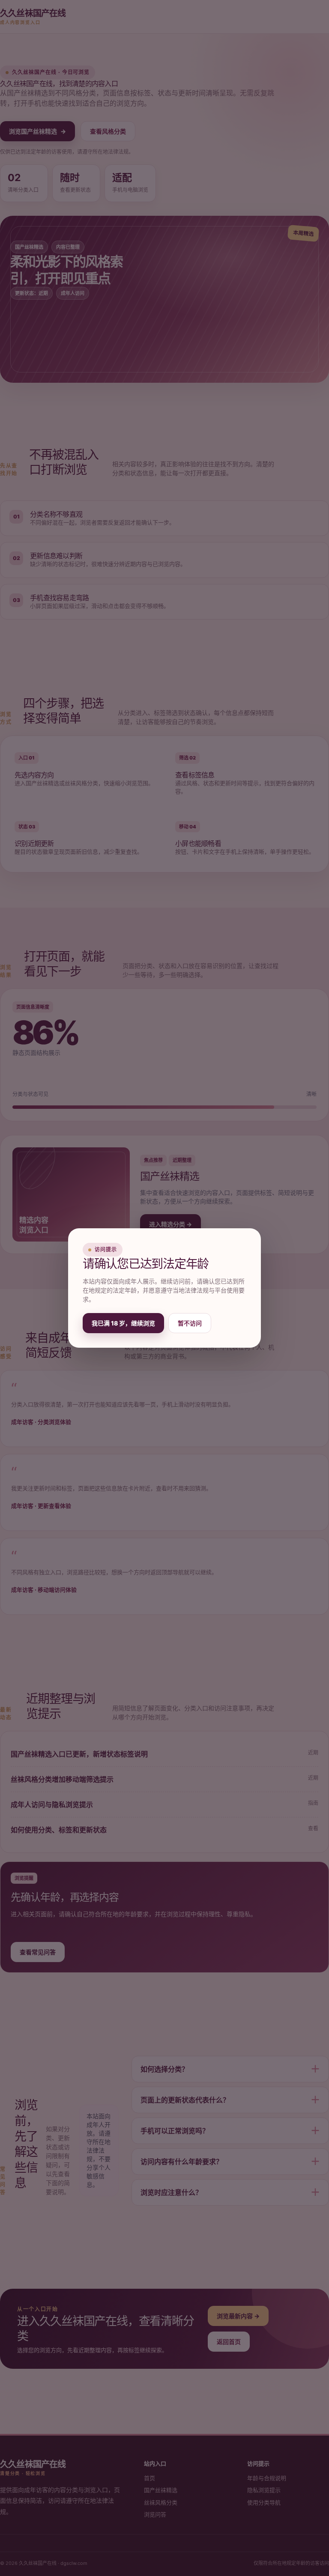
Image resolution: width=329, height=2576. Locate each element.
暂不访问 (190, 1323)
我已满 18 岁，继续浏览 (123, 1323)
